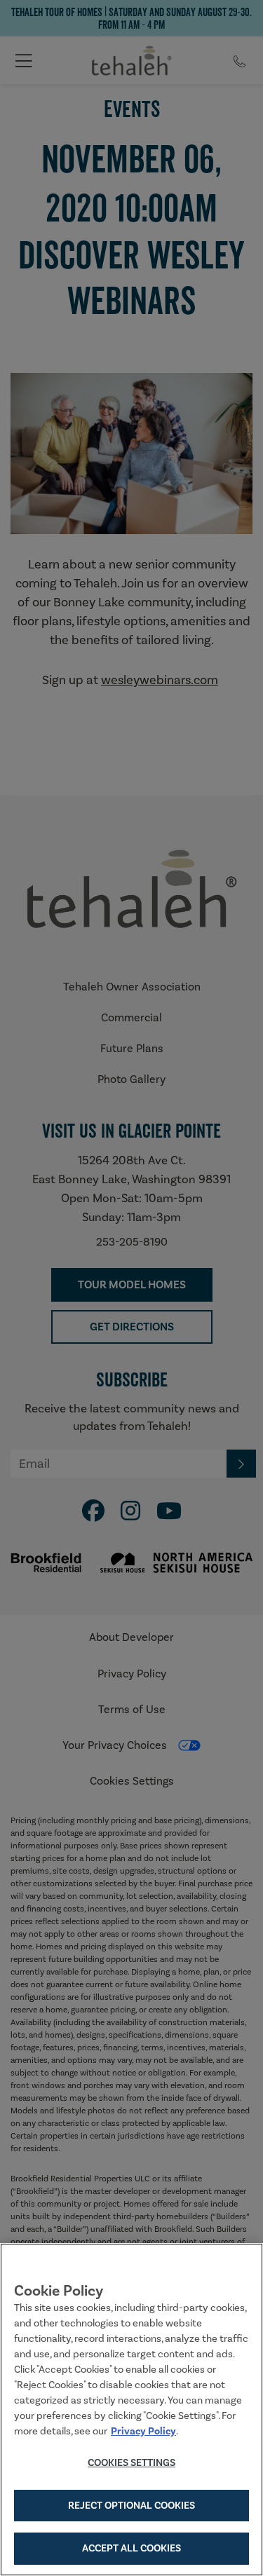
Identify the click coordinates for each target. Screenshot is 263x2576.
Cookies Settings (131, 2462)
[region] (131, 2410)
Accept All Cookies (131, 2548)
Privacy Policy (143, 2431)
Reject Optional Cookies (131, 2505)
